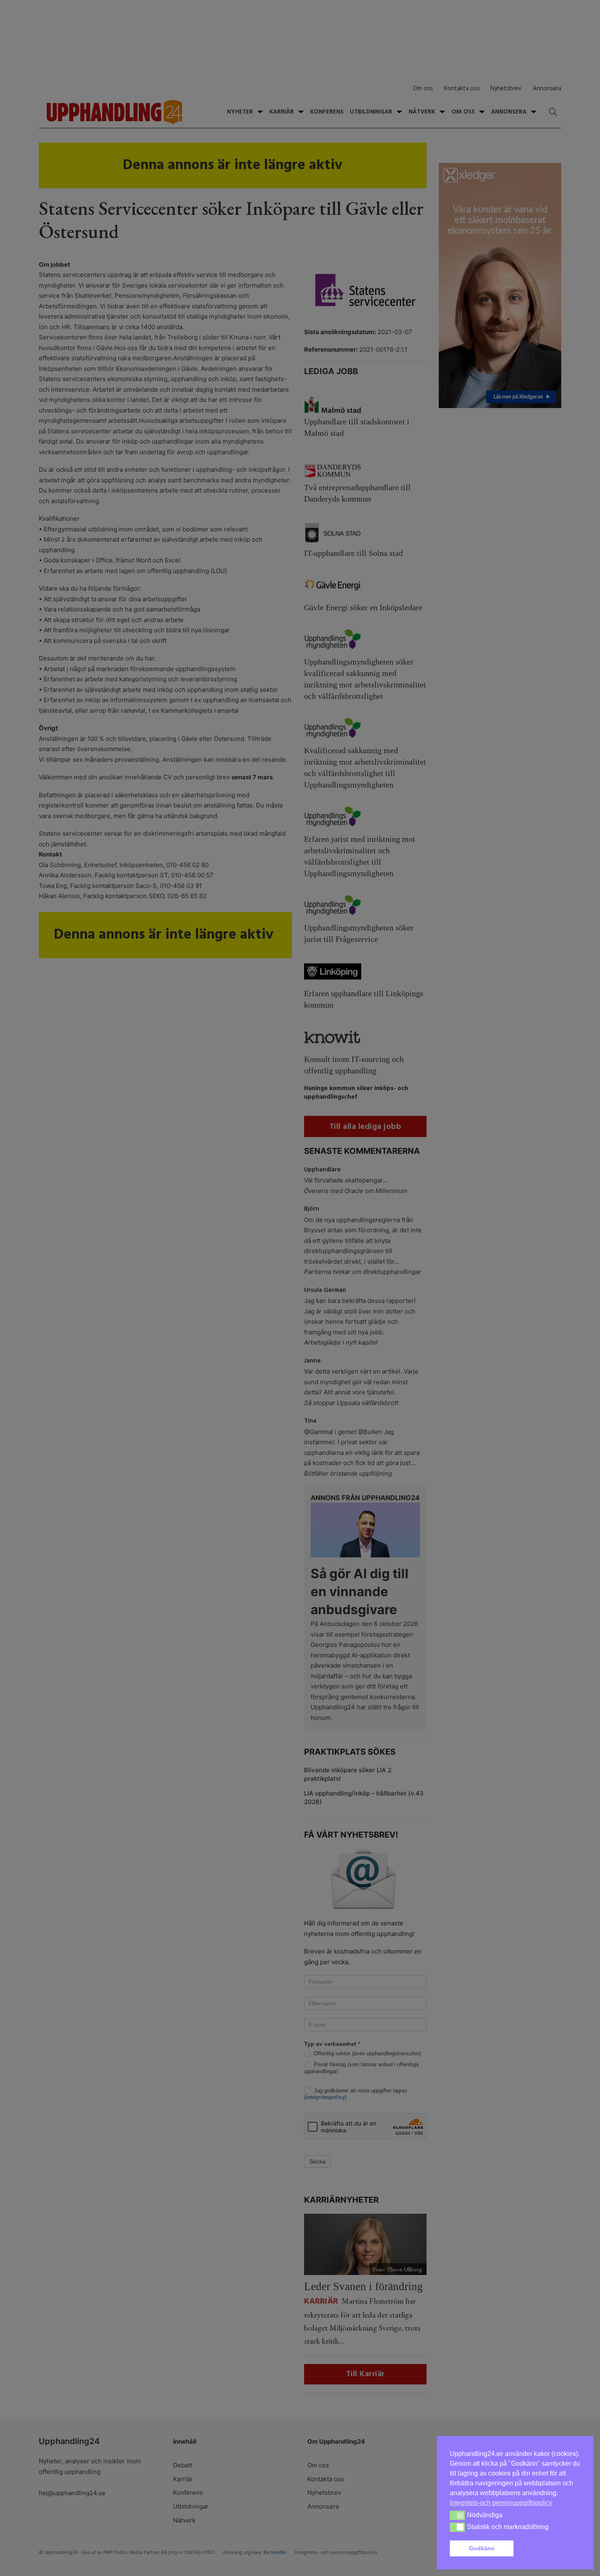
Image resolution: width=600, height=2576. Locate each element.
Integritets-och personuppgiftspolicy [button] (501, 2503)
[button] (549, 2549)
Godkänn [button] (482, 2548)
